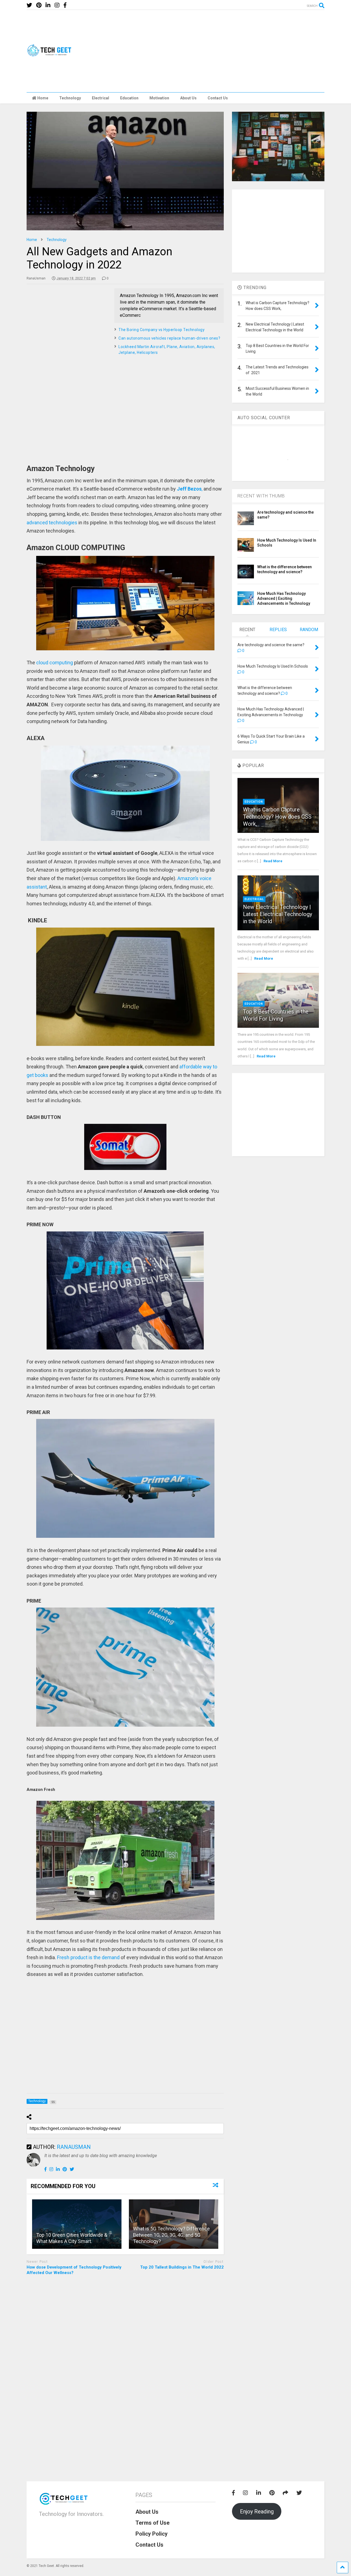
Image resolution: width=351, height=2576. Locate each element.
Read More (273, 861)
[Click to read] (77, 2224)
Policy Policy (152, 2534)
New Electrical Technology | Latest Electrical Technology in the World (278, 914)
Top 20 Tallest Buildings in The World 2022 (182, 2267)
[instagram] (57, 5)
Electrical (101, 98)
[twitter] (29, 5)
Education (129, 98)
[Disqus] (125, 2344)
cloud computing (55, 663)
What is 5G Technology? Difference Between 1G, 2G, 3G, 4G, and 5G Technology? (171, 2235)
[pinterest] (39, 5)
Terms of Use (152, 2523)
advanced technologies (52, 523)
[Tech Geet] (52, 54)
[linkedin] (48, 5)
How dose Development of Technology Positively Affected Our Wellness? (74, 2270)
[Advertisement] (225, 51)
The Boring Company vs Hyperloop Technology (162, 330)
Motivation (159, 98)
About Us (188, 98)
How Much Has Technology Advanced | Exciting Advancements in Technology (284, 598)
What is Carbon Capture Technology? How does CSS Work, (277, 817)
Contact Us (218, 98)
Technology (70, 98)
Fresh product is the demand (88, 1957)
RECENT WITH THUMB (261, 496)
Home (43, 98)
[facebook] (65, 5)
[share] (285, 2493)
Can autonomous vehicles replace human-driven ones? (169, 338)
